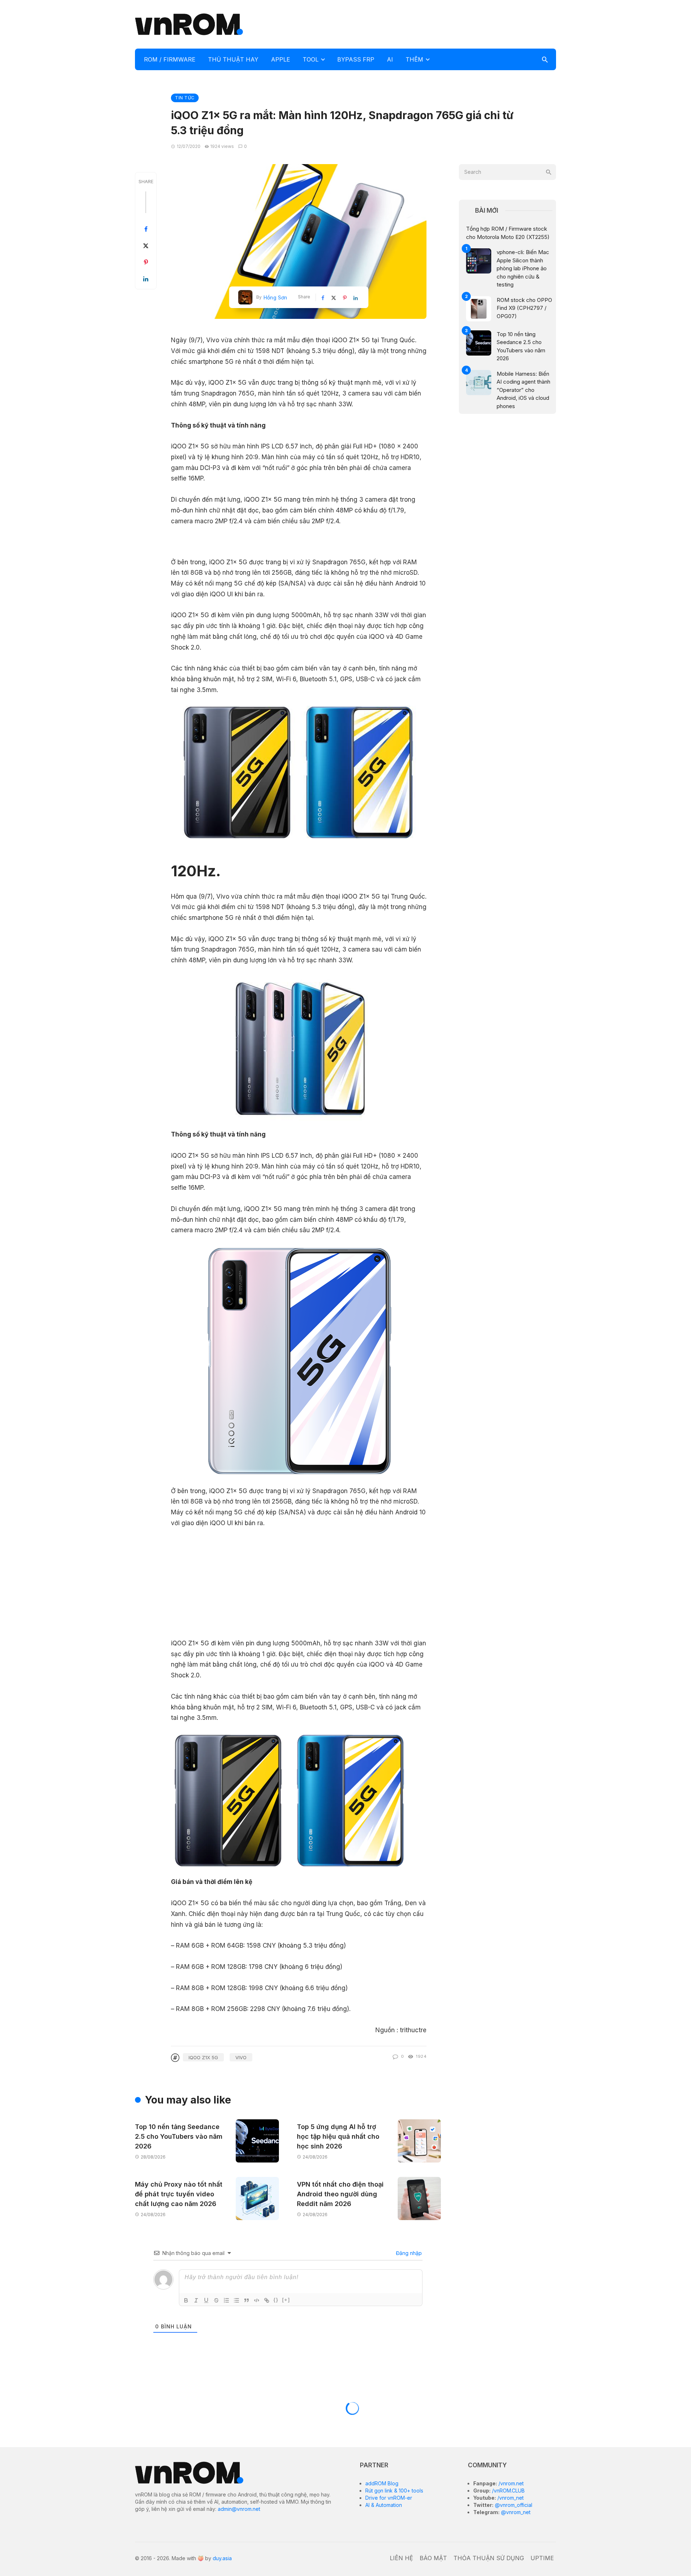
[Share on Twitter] (146, 246)
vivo (241, 2057)
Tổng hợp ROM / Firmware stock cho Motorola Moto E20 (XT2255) (508, 233)
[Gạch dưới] (206, 2300)
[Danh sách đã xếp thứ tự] (226, 2300)
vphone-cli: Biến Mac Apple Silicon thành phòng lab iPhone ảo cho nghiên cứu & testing (523, 268)
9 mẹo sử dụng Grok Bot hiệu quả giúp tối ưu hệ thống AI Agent (527, 2460)
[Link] (267, 2300)
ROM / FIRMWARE (170, 59)
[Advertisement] (425, 23)
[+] (286, 2300)
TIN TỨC (185, 98)
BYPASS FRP (356, 59)
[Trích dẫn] (247, 2300)
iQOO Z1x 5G (203, 2057)
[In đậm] (186, 2300)
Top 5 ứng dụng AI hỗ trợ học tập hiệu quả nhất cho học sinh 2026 (338, 2136)
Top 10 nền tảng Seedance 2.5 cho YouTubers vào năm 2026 (179, 2136)
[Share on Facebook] (146, 229)
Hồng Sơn (275, 297)
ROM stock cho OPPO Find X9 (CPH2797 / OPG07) (524, 308)
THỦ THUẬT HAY (233, 59)
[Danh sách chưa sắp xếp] (236, 2300)
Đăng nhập (408, 2253)
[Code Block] (257, 2300)
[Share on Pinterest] (146, 262)
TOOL (311, 59)
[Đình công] (216, 2300)
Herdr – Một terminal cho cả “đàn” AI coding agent (527, 2541)
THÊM (414, 59)
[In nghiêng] (196, 2300)
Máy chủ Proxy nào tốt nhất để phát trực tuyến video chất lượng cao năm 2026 (179, 2194)
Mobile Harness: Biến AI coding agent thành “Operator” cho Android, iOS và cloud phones (523, 390)
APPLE (281, 59)
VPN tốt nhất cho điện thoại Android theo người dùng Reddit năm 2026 (340, 2194)
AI (390, 59)
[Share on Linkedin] (146, 279)
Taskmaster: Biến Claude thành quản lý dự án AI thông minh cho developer (527, 2502)
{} (276, 2300)
